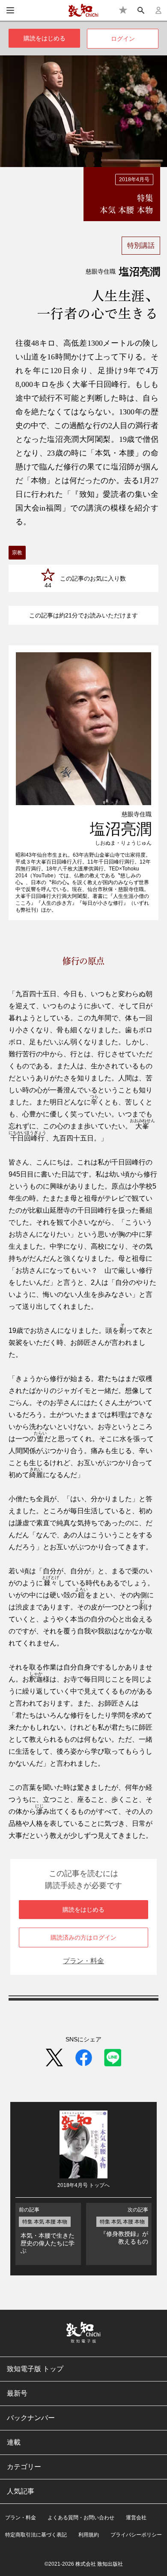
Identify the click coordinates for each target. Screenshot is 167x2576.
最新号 (17, 2393)
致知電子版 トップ (35, 2369)
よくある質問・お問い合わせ (81, 2518)
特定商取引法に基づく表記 (36, 2535)
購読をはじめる (45, 38)
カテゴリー (24, 2467)
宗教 (17, 553)
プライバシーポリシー (136, 2535)
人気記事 (21, 2491)
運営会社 (136, 2518)
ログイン (123, 39)
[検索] (141, 10)
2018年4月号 (134, 179)
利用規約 (89, 2535)
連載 (14, 2442)
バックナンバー (31, 2418)
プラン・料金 (83, 1961)
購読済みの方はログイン (83, 1937)
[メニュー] (10, 10)
